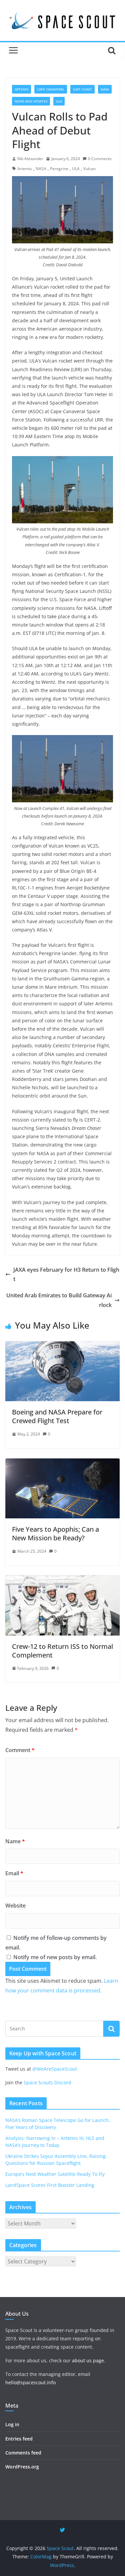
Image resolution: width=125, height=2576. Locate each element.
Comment (20, 1750)
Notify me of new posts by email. (55, 1957)
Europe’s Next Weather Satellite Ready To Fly (55, 2174)
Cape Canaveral (51, 89)
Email (14, 1873)
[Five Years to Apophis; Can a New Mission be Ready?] (62, 1463)
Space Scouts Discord (47, 2082)
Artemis (21, 89)
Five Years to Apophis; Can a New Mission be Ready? (55, 1534)
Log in (12, 2424)
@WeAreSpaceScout (55, 2069)
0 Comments (100, 159)
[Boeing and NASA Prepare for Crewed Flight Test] (62, 1346)
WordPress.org (22, 2467)
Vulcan (89, 169)
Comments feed (23, 2453)
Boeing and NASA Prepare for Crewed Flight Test (57, 1416)
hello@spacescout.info (30, 2382)
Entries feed (19, 2439)
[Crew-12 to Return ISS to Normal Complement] (62, 1580)
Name (15, 1841)
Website (15, 1906)
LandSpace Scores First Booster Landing (50, 2185)
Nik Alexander (30, 159)
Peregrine (59, 169)
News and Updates (31, 101)
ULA (59, 101)
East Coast (82, 89)
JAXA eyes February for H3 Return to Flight (66, 1275)
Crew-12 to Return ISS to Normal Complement (62, 1651)
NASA (105, 89)
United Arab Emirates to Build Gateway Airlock (59, 1300)
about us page (88, 2360)
